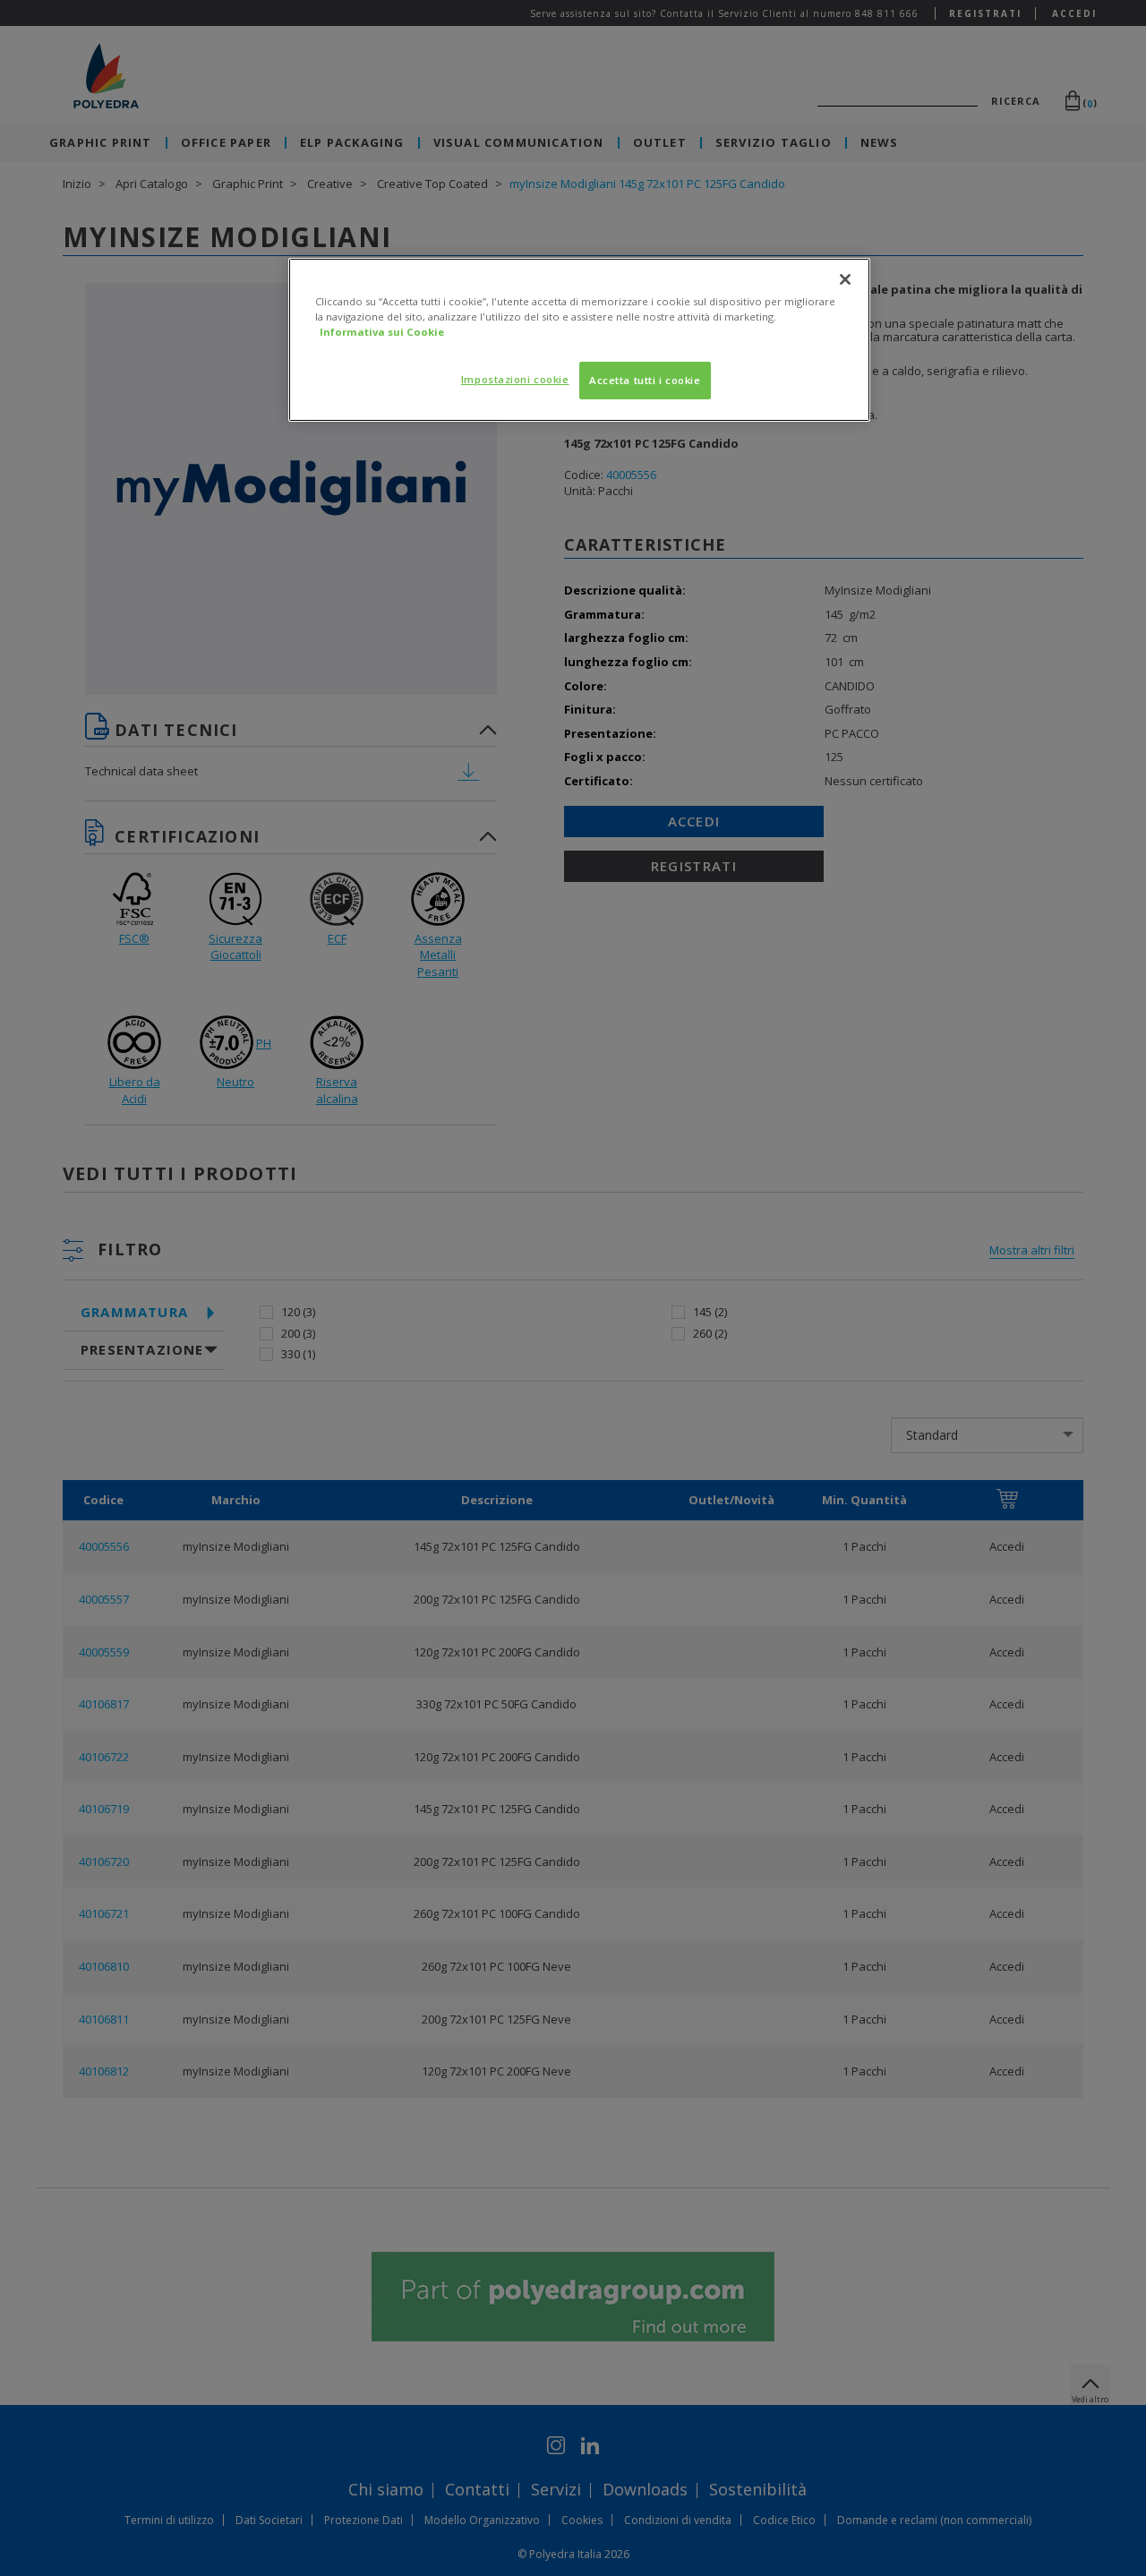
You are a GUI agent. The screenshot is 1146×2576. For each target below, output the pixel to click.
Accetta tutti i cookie (645, 380)
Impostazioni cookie (515, 379)
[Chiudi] (845, 279)
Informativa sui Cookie (382, 332)
